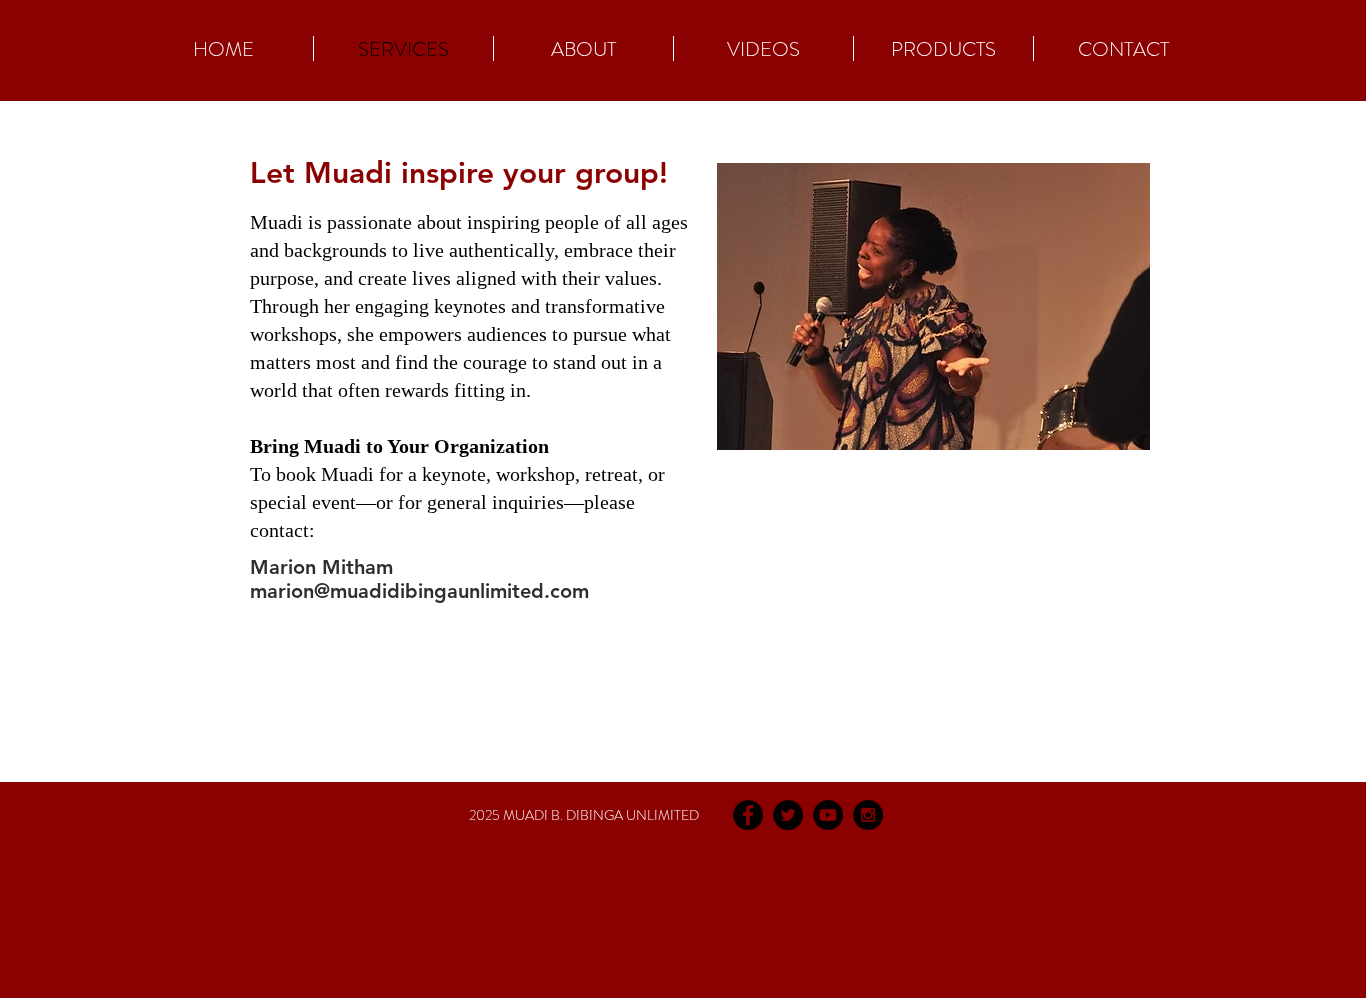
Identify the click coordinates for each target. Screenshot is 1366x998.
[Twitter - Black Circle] (788, 815)
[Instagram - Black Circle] (868, 815)
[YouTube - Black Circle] (828, 815)
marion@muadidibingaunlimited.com (419, 591)
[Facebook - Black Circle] (748, 815)
